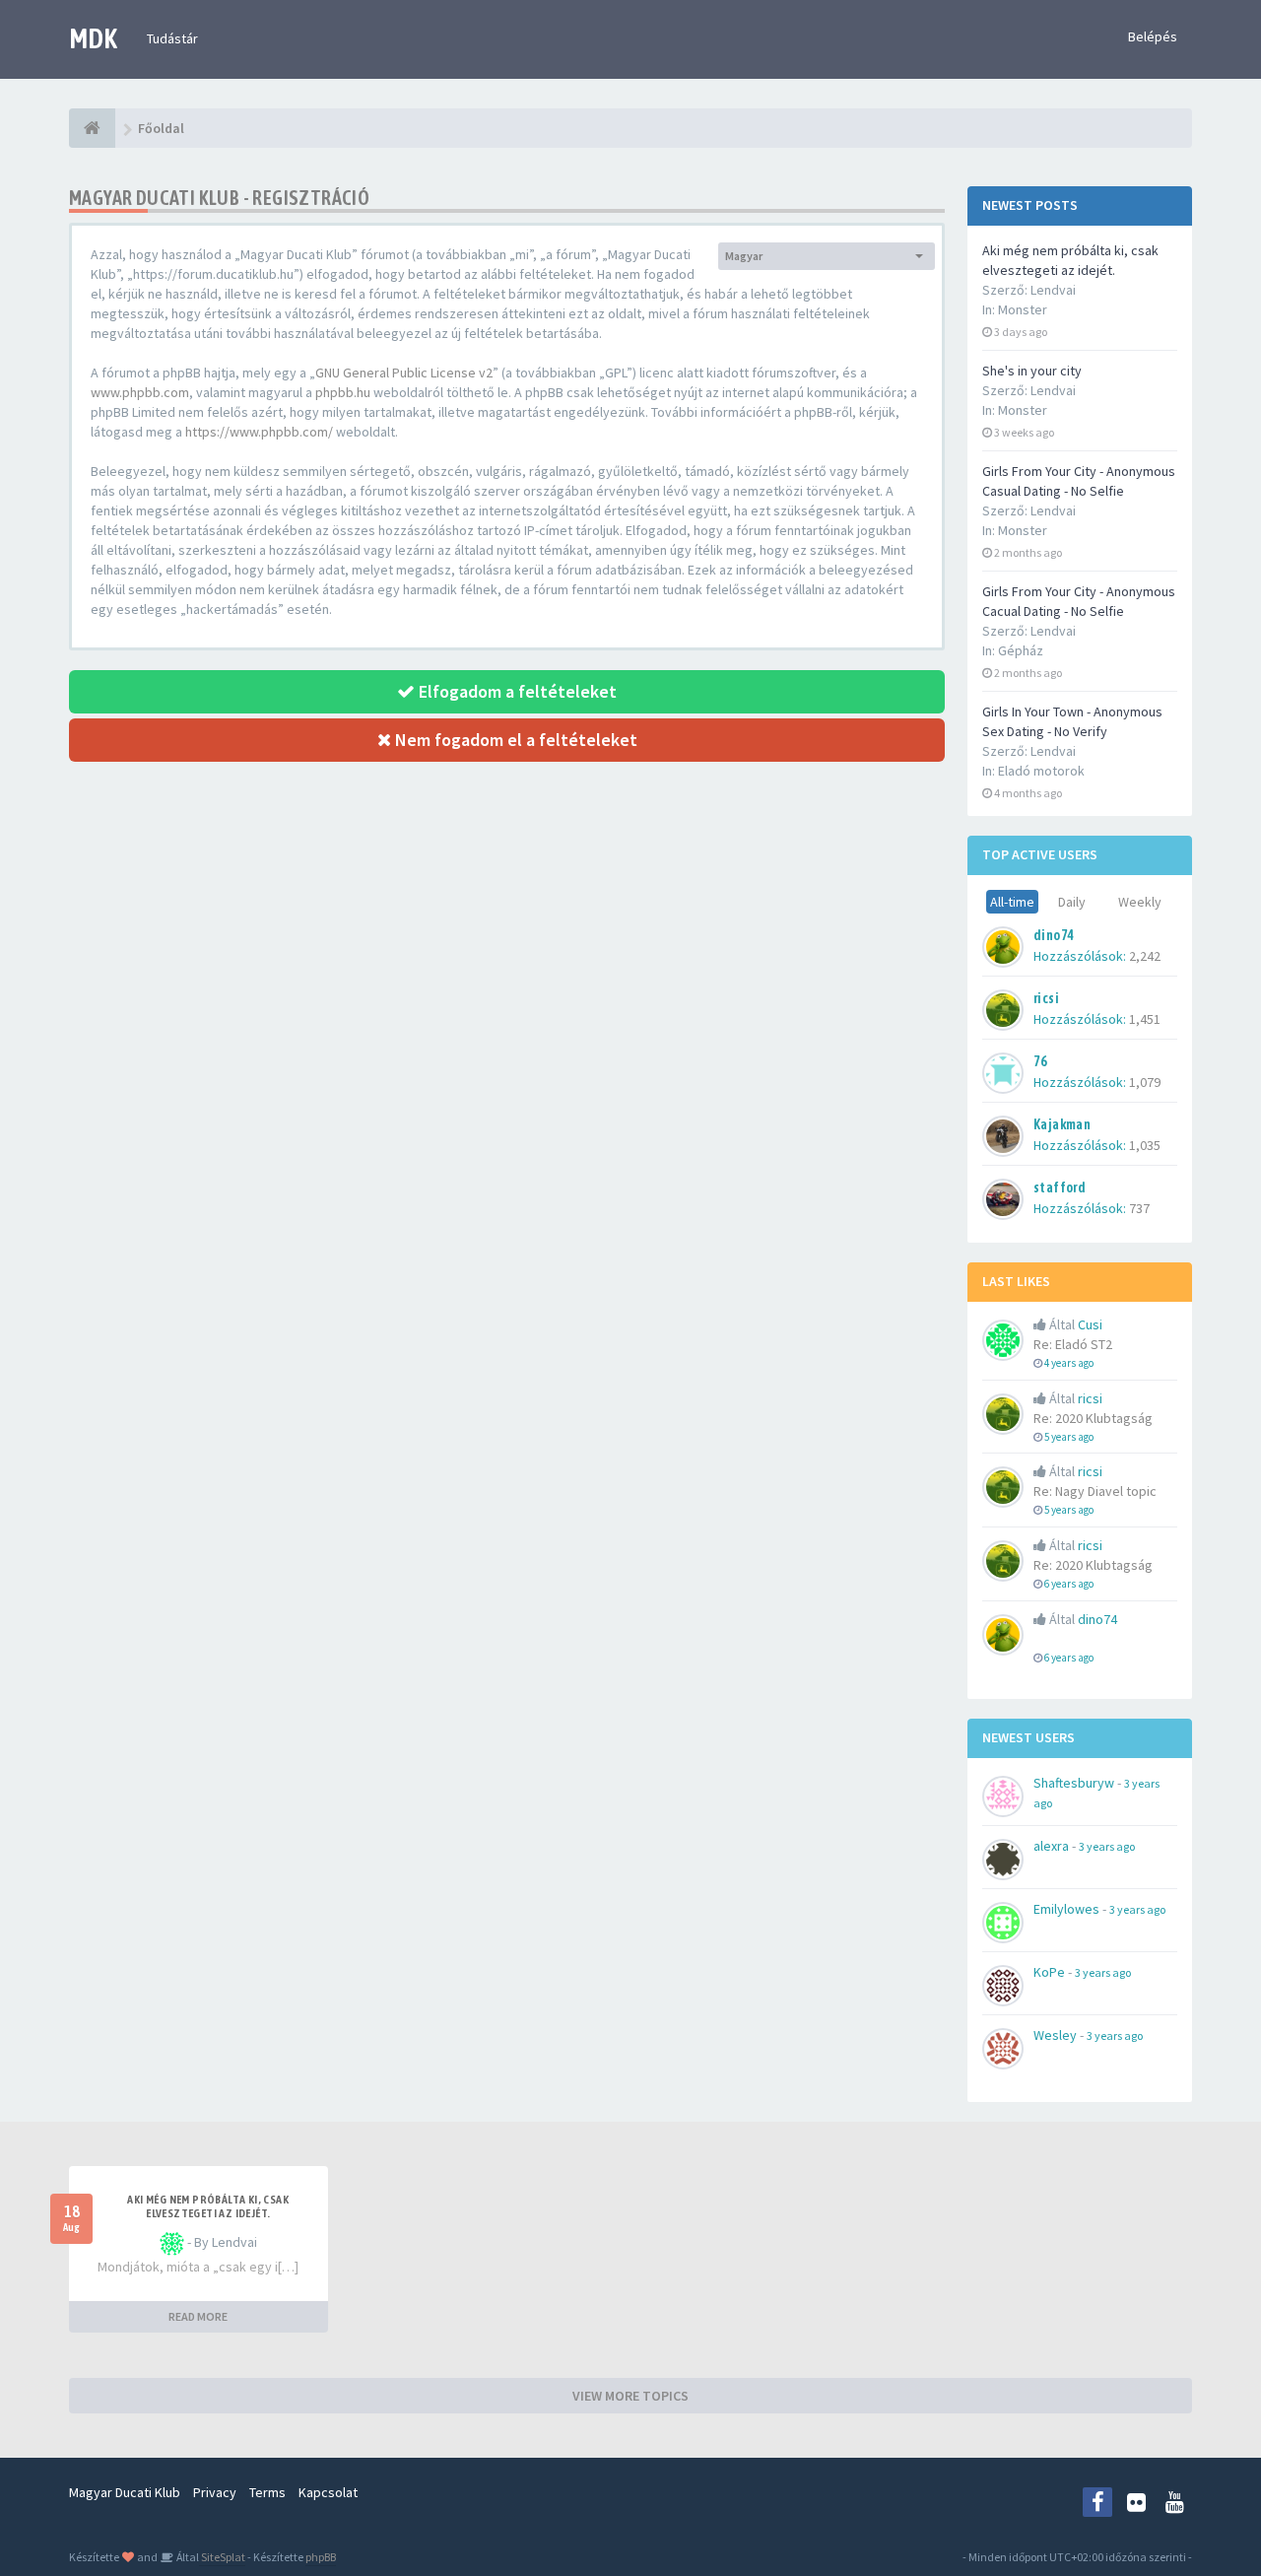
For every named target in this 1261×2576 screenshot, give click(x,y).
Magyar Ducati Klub (125, 2492)
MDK (93, 38)
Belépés (1153, 36)
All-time (1012, 902)
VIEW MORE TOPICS (630, 2396)
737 (1139, 1208)
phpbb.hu (343, 392)
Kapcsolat (328, 2492)
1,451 (1145, 1019)
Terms (267, 2492)
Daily (1072, 902)
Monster (1023, 309)
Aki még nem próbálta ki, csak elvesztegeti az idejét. (208, 2206)
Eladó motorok (1041, 771)
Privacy (215, 2492)
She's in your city (1032, 371)
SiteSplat (222, 2557)
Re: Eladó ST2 (1073, 1344)
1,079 (1145, 1082)
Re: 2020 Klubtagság (1093, 1418)
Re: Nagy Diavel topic (1095, 1491)
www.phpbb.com (140, 392)
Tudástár (172, 38)
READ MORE (198, 2316)
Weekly (1140, 902)
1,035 (1145, 1145)
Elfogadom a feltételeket (516, 691)
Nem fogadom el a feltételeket (514, 740)
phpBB (321, 2557)
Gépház (1021, 650)
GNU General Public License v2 (404, 373)
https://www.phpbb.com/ (259, 432)
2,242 (1145, 956)
